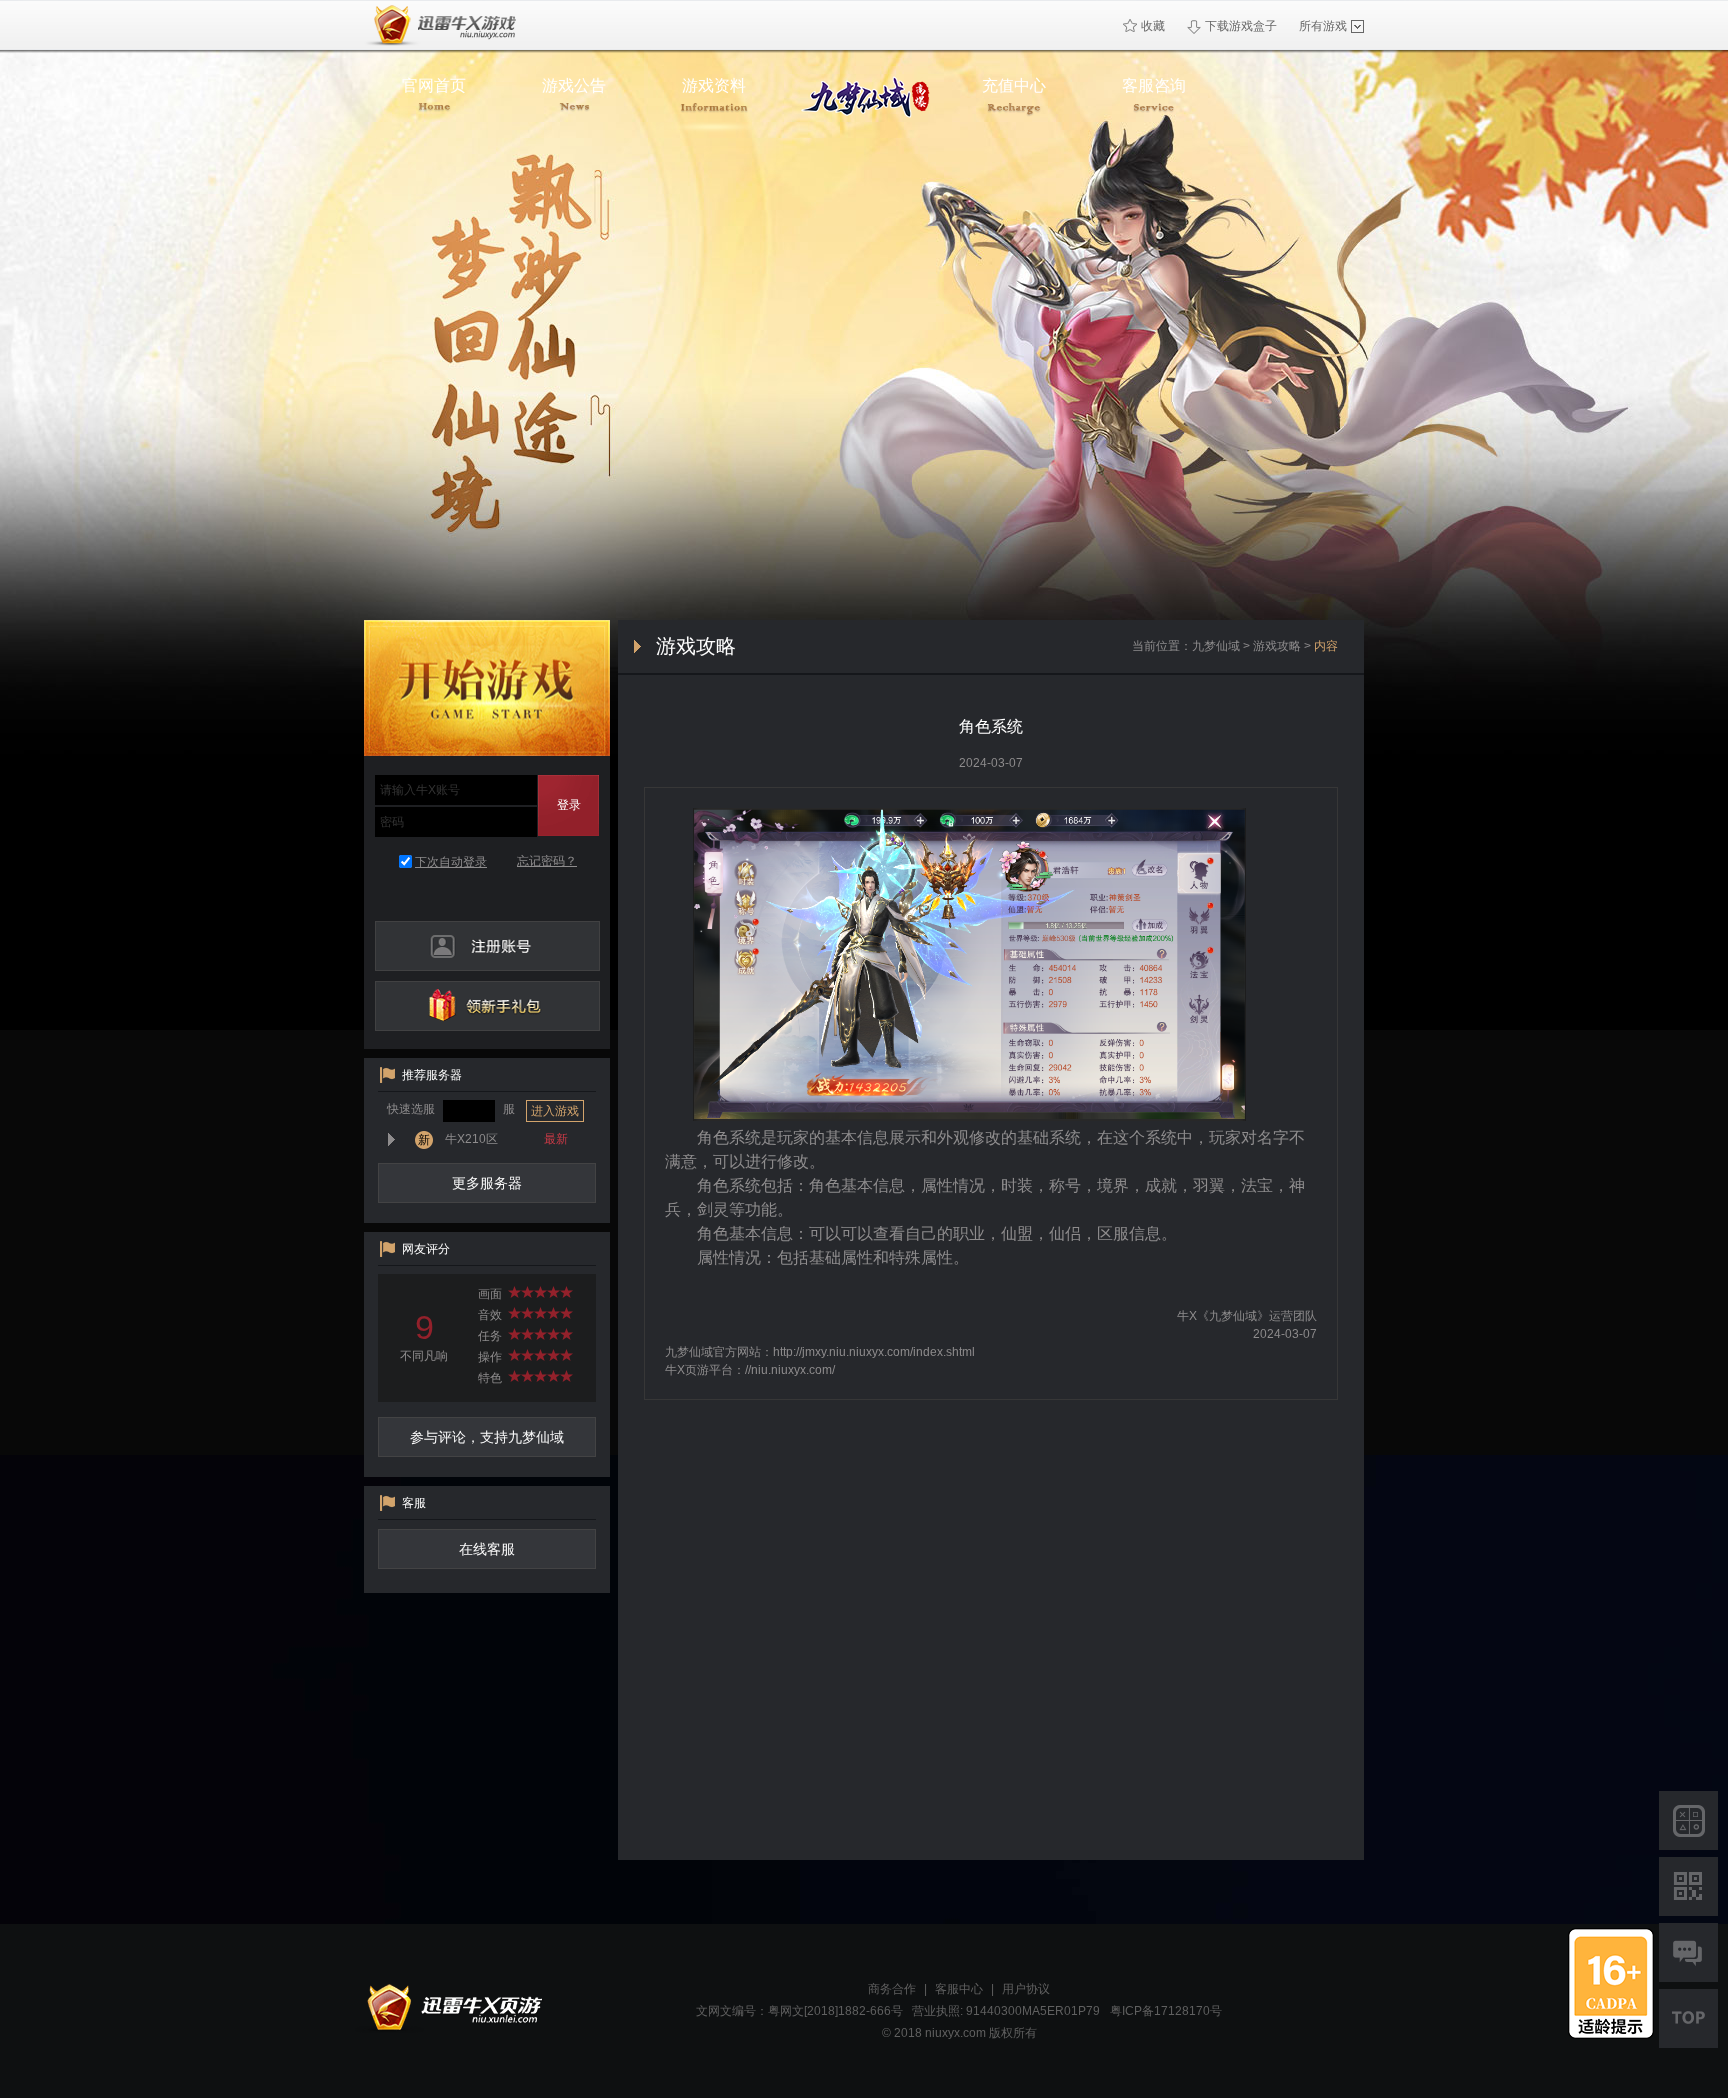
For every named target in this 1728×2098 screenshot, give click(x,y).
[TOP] (1688, 2018)
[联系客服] (1688, 1952)
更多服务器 (487, 1183)
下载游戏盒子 (1241, 26)
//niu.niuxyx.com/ (790, 1370)
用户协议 (1026, 1989)
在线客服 (487, 1549)
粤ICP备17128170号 (1166, 2011)
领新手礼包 (487, 1006)
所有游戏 (1323, 26)
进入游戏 (555, 1111)
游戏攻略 (1277, 646)
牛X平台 (449, 2008)
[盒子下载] (1688, 1820)
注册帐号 (487, 946)
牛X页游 (441, 25)
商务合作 (892, 1989)
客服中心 (959, 1989)
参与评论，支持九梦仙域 (487, 1437)
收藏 (1153, 26)
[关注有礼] (1688, 1886)
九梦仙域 (1216, 646)
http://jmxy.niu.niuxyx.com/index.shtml (874, 1352)
